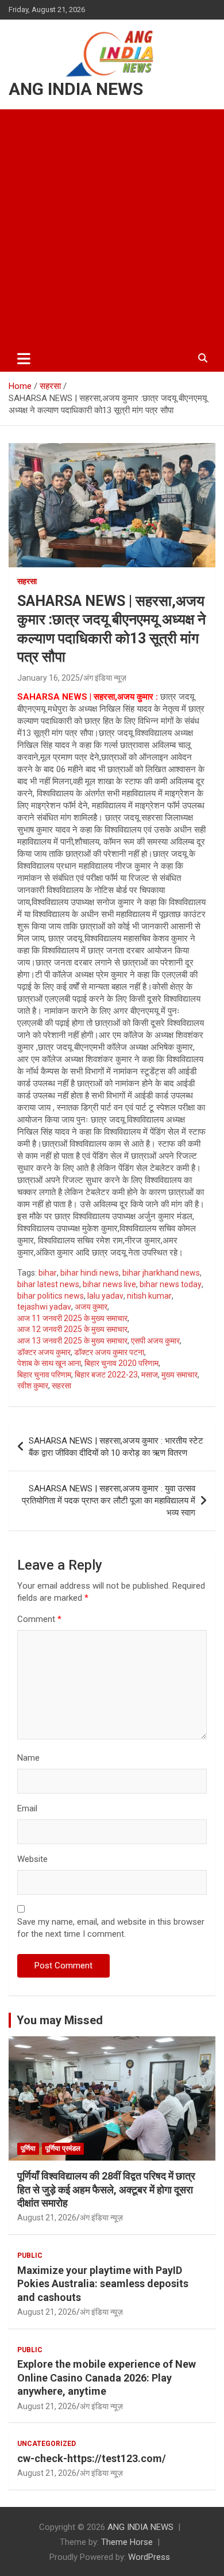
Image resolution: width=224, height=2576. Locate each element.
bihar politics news (51, 1296)
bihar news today (171, 1284)
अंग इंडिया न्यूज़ (105, 678)
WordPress (149, 2557)
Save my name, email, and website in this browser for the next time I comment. (111, 1928)
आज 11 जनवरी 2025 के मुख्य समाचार (72, 1318)
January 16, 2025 (49, 678)
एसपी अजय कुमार (155, 1341)
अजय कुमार (91, 1307)
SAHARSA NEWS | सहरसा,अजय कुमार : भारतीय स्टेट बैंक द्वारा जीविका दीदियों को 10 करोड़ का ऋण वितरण (116, 1447)
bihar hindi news (90, 1273)
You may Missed (60, 2020)
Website (32, 1859)
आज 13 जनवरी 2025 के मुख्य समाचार (72, 1341)
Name (28, 1758)
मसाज (150, 1375)
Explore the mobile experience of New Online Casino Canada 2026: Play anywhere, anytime (107, 2377)
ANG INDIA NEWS (76, 89)
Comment (39, 1619)
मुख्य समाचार (179, 1375)
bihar (48, 1273)
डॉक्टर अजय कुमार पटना (109, 1352)
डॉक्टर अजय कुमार (44, 1352)
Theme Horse (127, 2542)
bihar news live (109, 1284)
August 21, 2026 (47, 2218)
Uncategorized (47, 2444)
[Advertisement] (112, 227)
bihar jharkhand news (161, 1273)
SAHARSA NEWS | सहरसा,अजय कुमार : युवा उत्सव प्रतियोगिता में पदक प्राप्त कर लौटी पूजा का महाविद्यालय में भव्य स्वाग (109, 1501)
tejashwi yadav (44, 1307)
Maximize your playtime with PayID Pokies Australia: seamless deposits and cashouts (103, 2284)
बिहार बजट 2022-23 (106, 1375)
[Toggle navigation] (24, 358)
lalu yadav (105, 1296)
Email (27, 1808)
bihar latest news (48, 1284)
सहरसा (27, 581)
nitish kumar (149, 1296)
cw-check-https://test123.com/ (92, 2458)
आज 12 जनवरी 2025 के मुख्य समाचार (72, 1329)
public (30, 2256)
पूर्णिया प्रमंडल (63, 2148)
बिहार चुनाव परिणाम (44, 1375)
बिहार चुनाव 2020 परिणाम (121, 1363)
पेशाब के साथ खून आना (49, 1363)
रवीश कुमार (33, 1386)
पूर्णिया (28, 2148)
